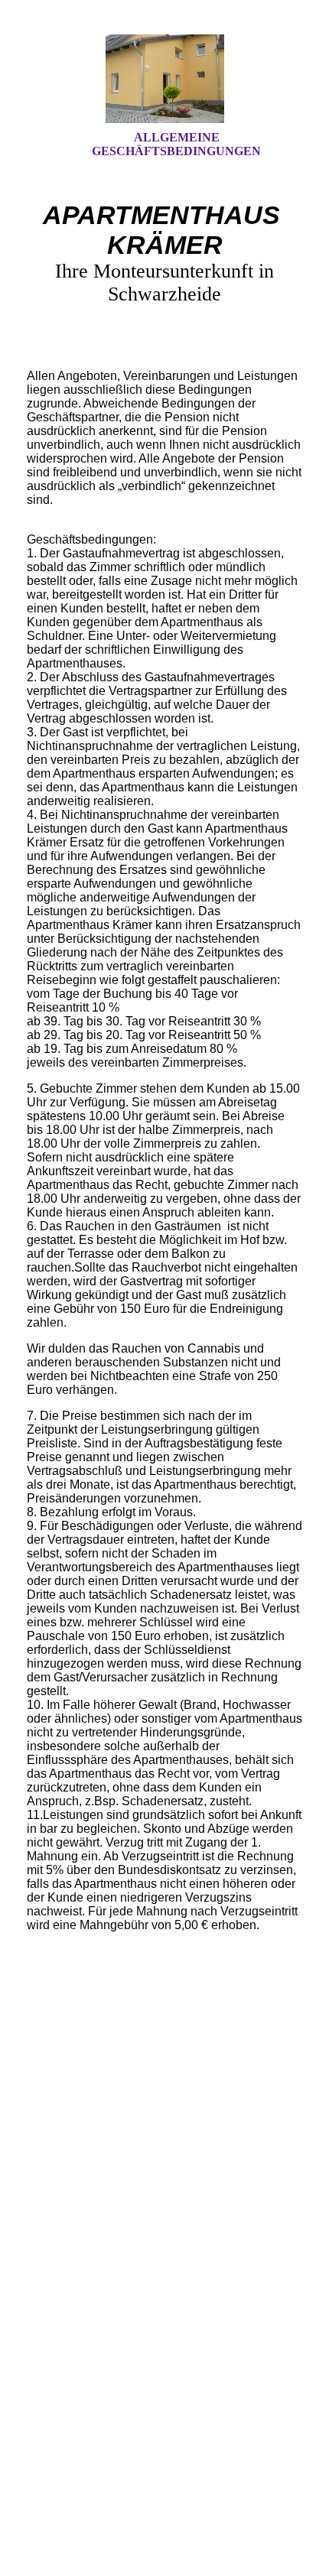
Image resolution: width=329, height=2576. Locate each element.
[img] (164, 79)
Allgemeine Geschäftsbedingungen (176, 144)
